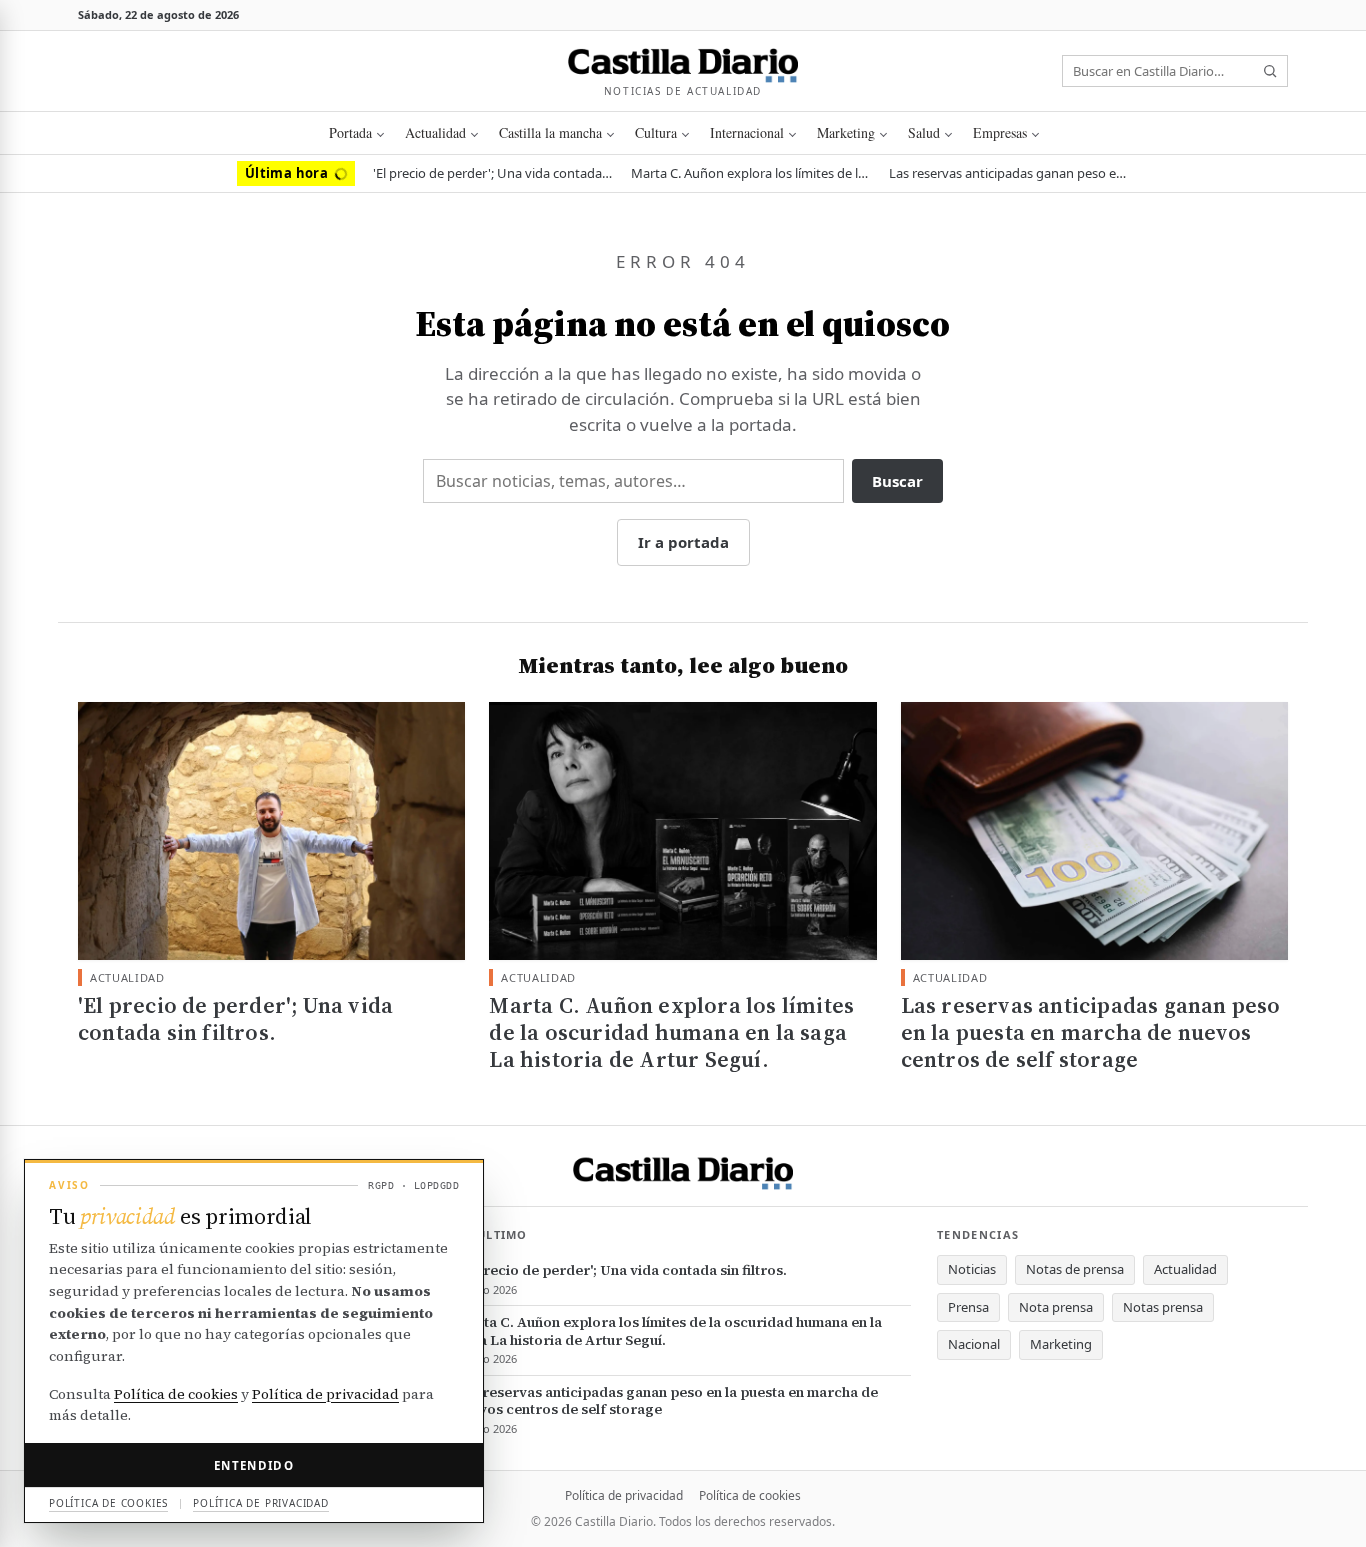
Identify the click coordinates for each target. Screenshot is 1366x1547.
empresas (1000, 132)
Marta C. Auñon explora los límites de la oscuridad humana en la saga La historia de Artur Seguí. (751, 173)
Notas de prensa (1075, 1269)
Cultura (656, 132)
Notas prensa (1163, 1307)
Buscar (897, 481)
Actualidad (435, 132)
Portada (350, 132)
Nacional (974, 1344)
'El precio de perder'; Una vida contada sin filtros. (493, 173)
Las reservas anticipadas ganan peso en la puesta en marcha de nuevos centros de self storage (1009, 173)
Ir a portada (683, 542)
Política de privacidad (624, 1495)
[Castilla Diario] (683, 63)
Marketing (846, 132)
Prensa (968, 1307)
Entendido (254, 1465)
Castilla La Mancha (550, 132)
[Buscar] (1270, 71)
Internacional (747, 132)
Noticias (972, 1269)
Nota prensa (1056, 1307)
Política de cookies (750, 1495)
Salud (924, 132)
